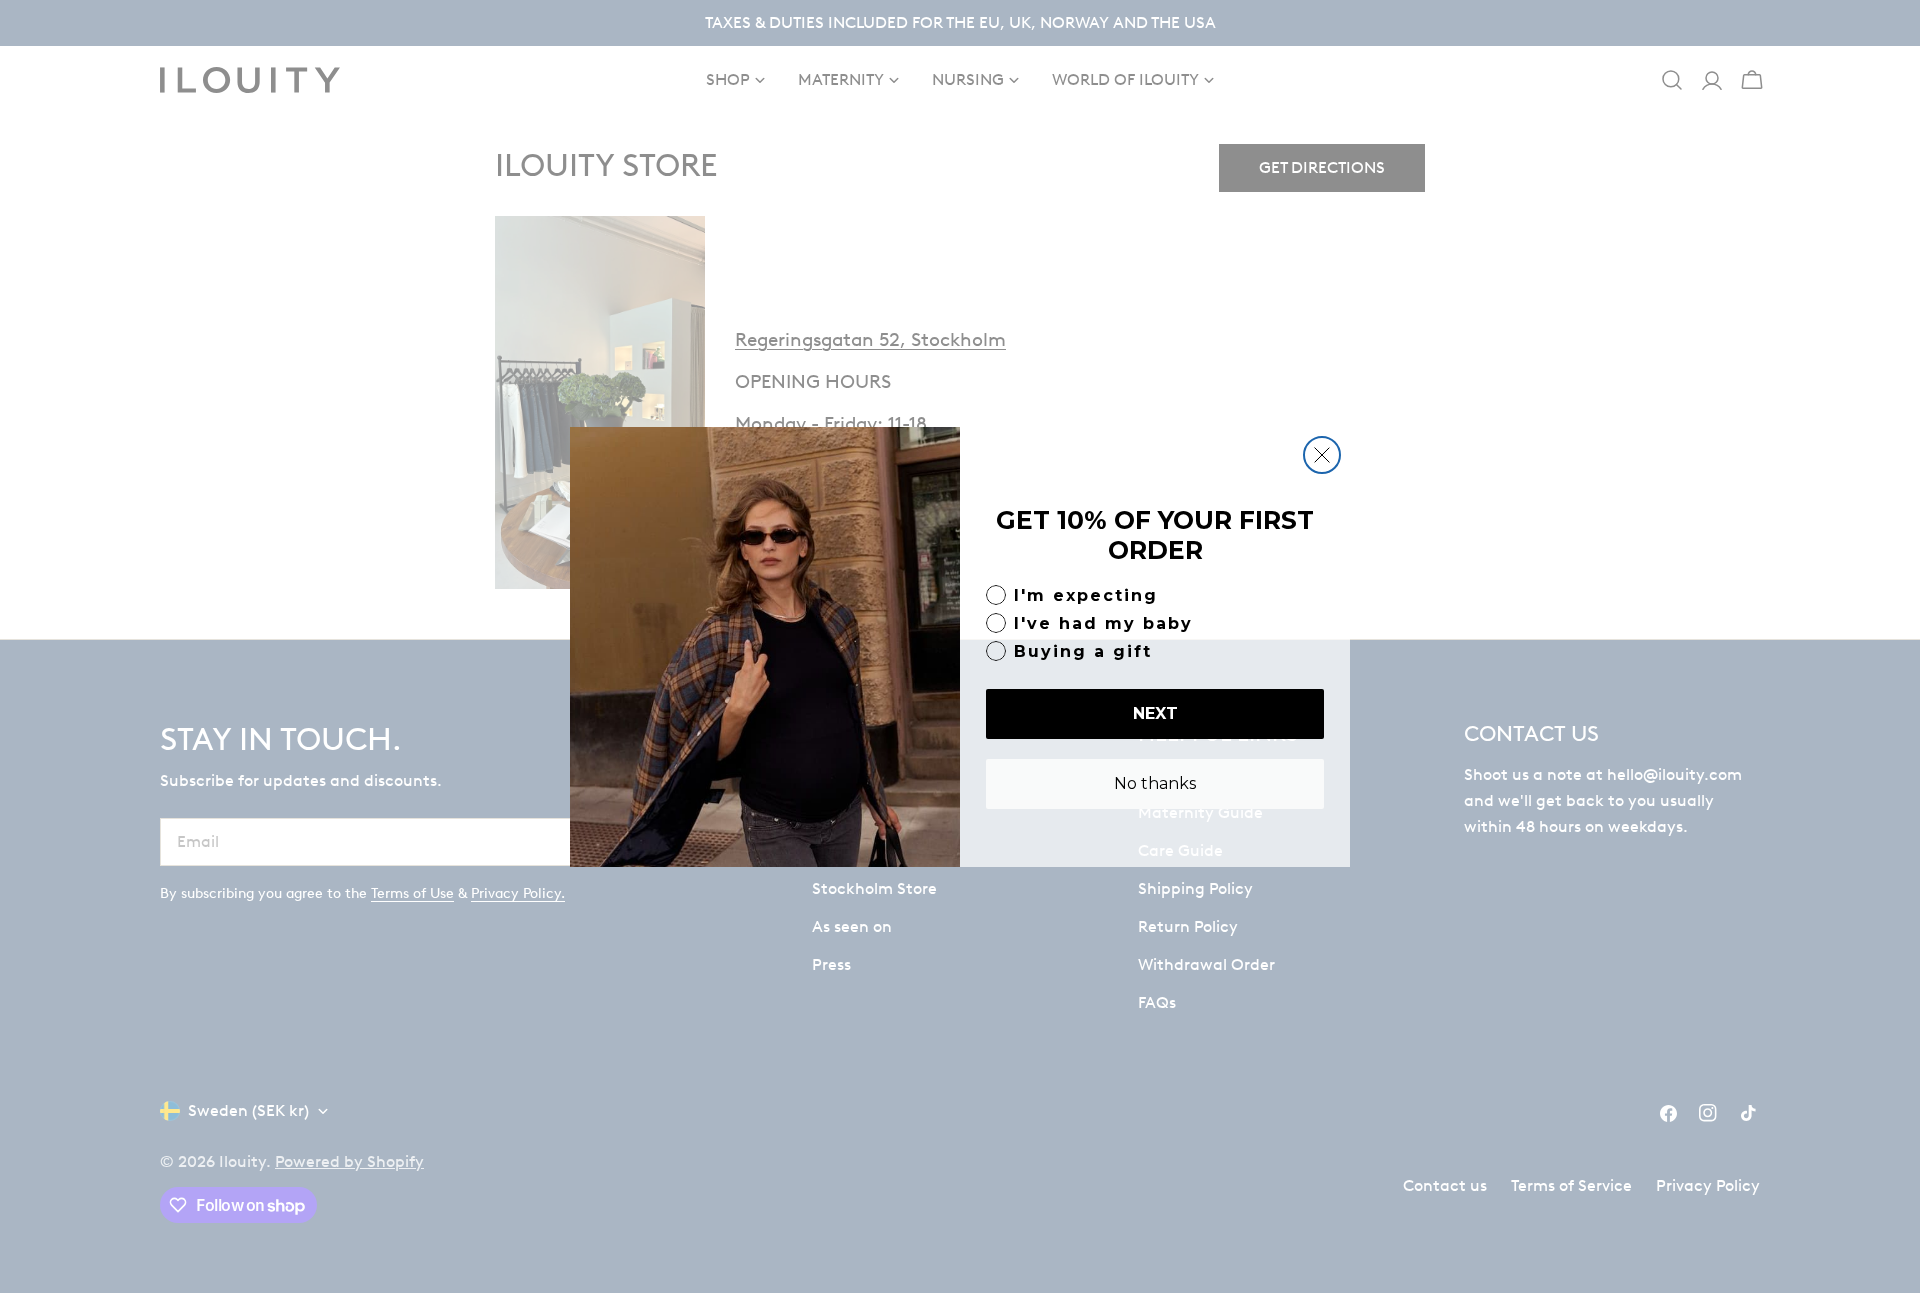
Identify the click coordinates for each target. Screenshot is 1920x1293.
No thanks (1155, 783)
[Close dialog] (1322, 455)
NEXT (1155, 713)
